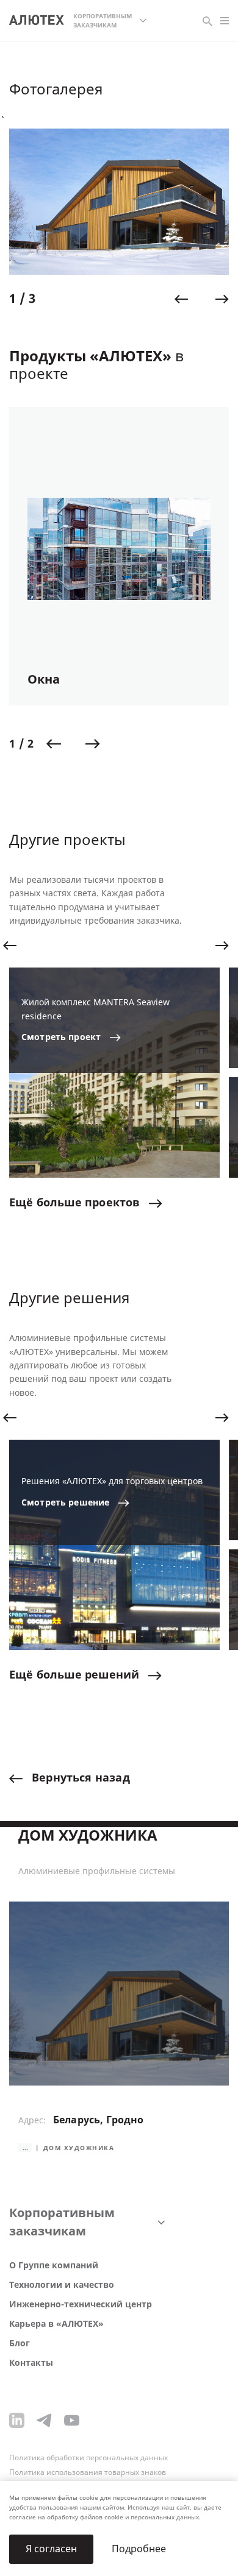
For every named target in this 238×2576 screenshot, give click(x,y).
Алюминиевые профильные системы (97, 1872)
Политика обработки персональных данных (88, 2458)
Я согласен (51, 2549)
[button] (181, 299)
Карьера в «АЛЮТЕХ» (56, 2324)
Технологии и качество (62, 2285)
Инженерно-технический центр (81, 2305)
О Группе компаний (54, 2266)
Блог (20, 2344)
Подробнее (139, 2549)
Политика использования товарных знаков (88, 2472)
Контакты (31, 2363)
